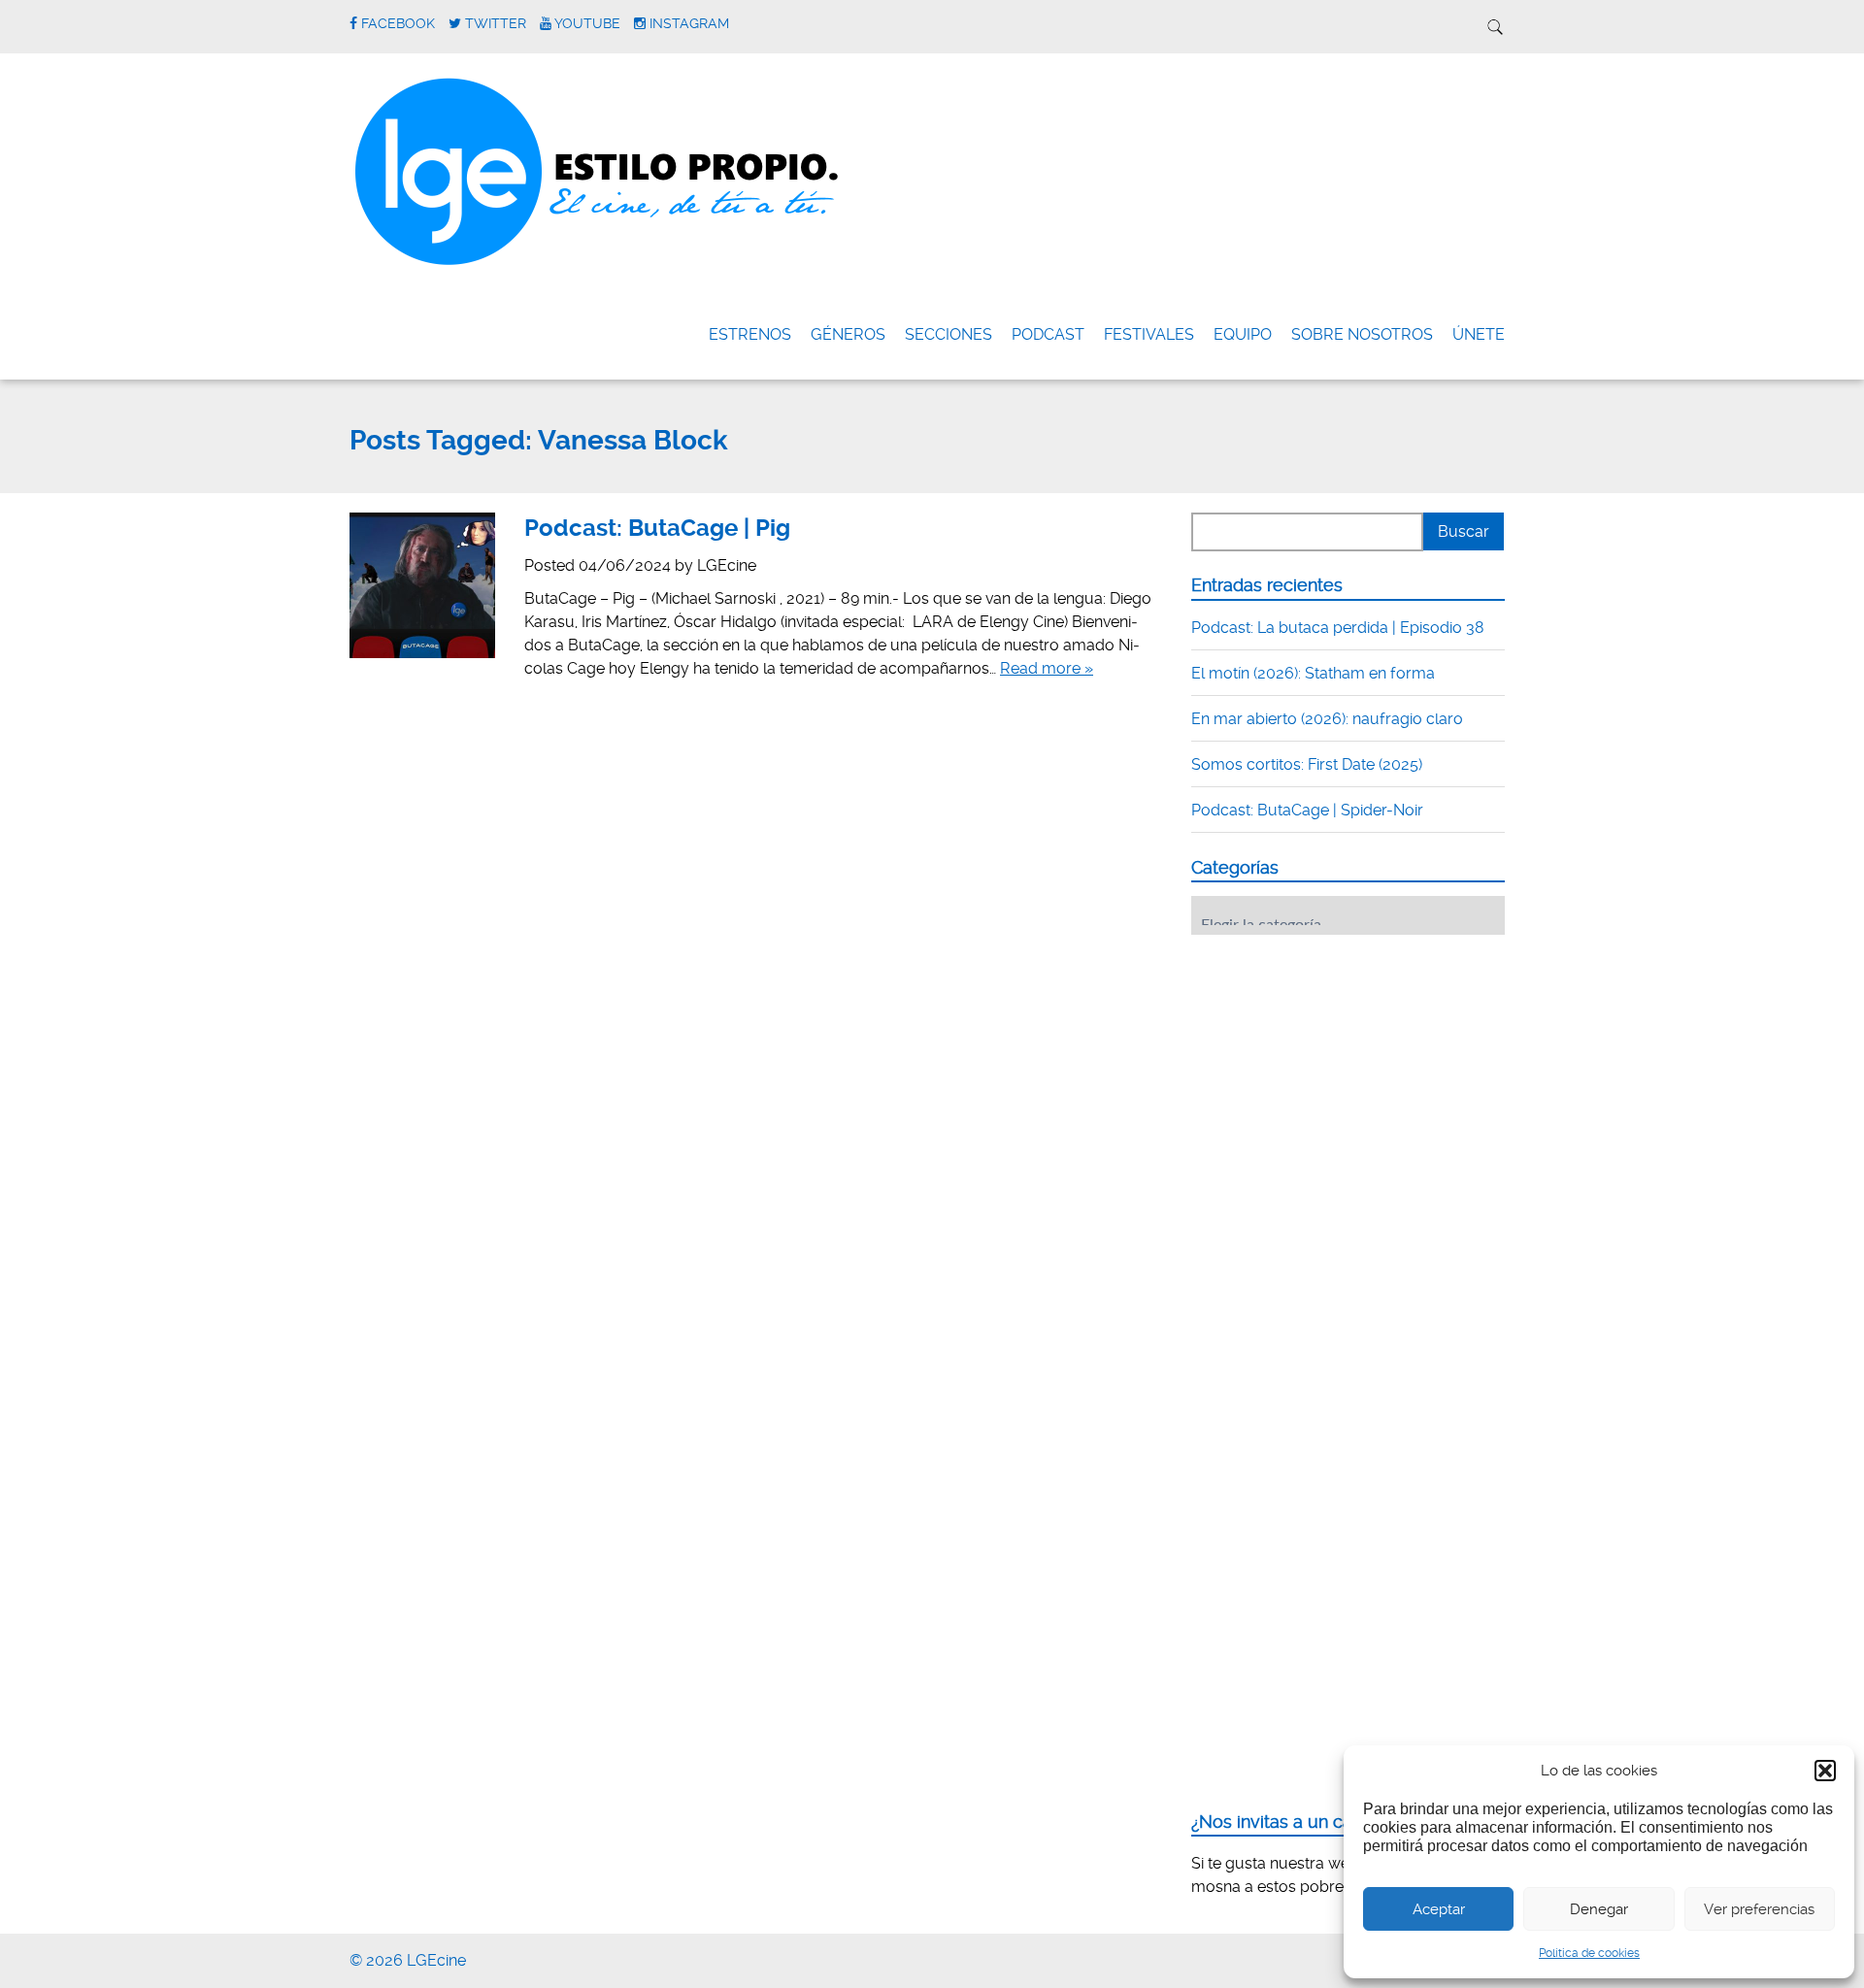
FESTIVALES (1149, 334)
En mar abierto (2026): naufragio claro (1327, 719)
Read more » (1047, 668)
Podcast (1048, 334)
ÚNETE (1479, 334)
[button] (1825, 1771)
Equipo (1243, 334)
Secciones (949, 334)
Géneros (848, 334)
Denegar (1599, 1909)
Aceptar (1439, 1909)
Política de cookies (1589, 1953)
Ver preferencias (1759, 1909)
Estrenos (750, 334)
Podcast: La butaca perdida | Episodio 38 (1338, 628)
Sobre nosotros (1362, 334)
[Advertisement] (1337, 1070)
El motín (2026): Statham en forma (1313, 673)
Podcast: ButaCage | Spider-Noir (1307, 810)
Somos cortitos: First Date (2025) (1307, 764)
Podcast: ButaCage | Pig (657, 528)
